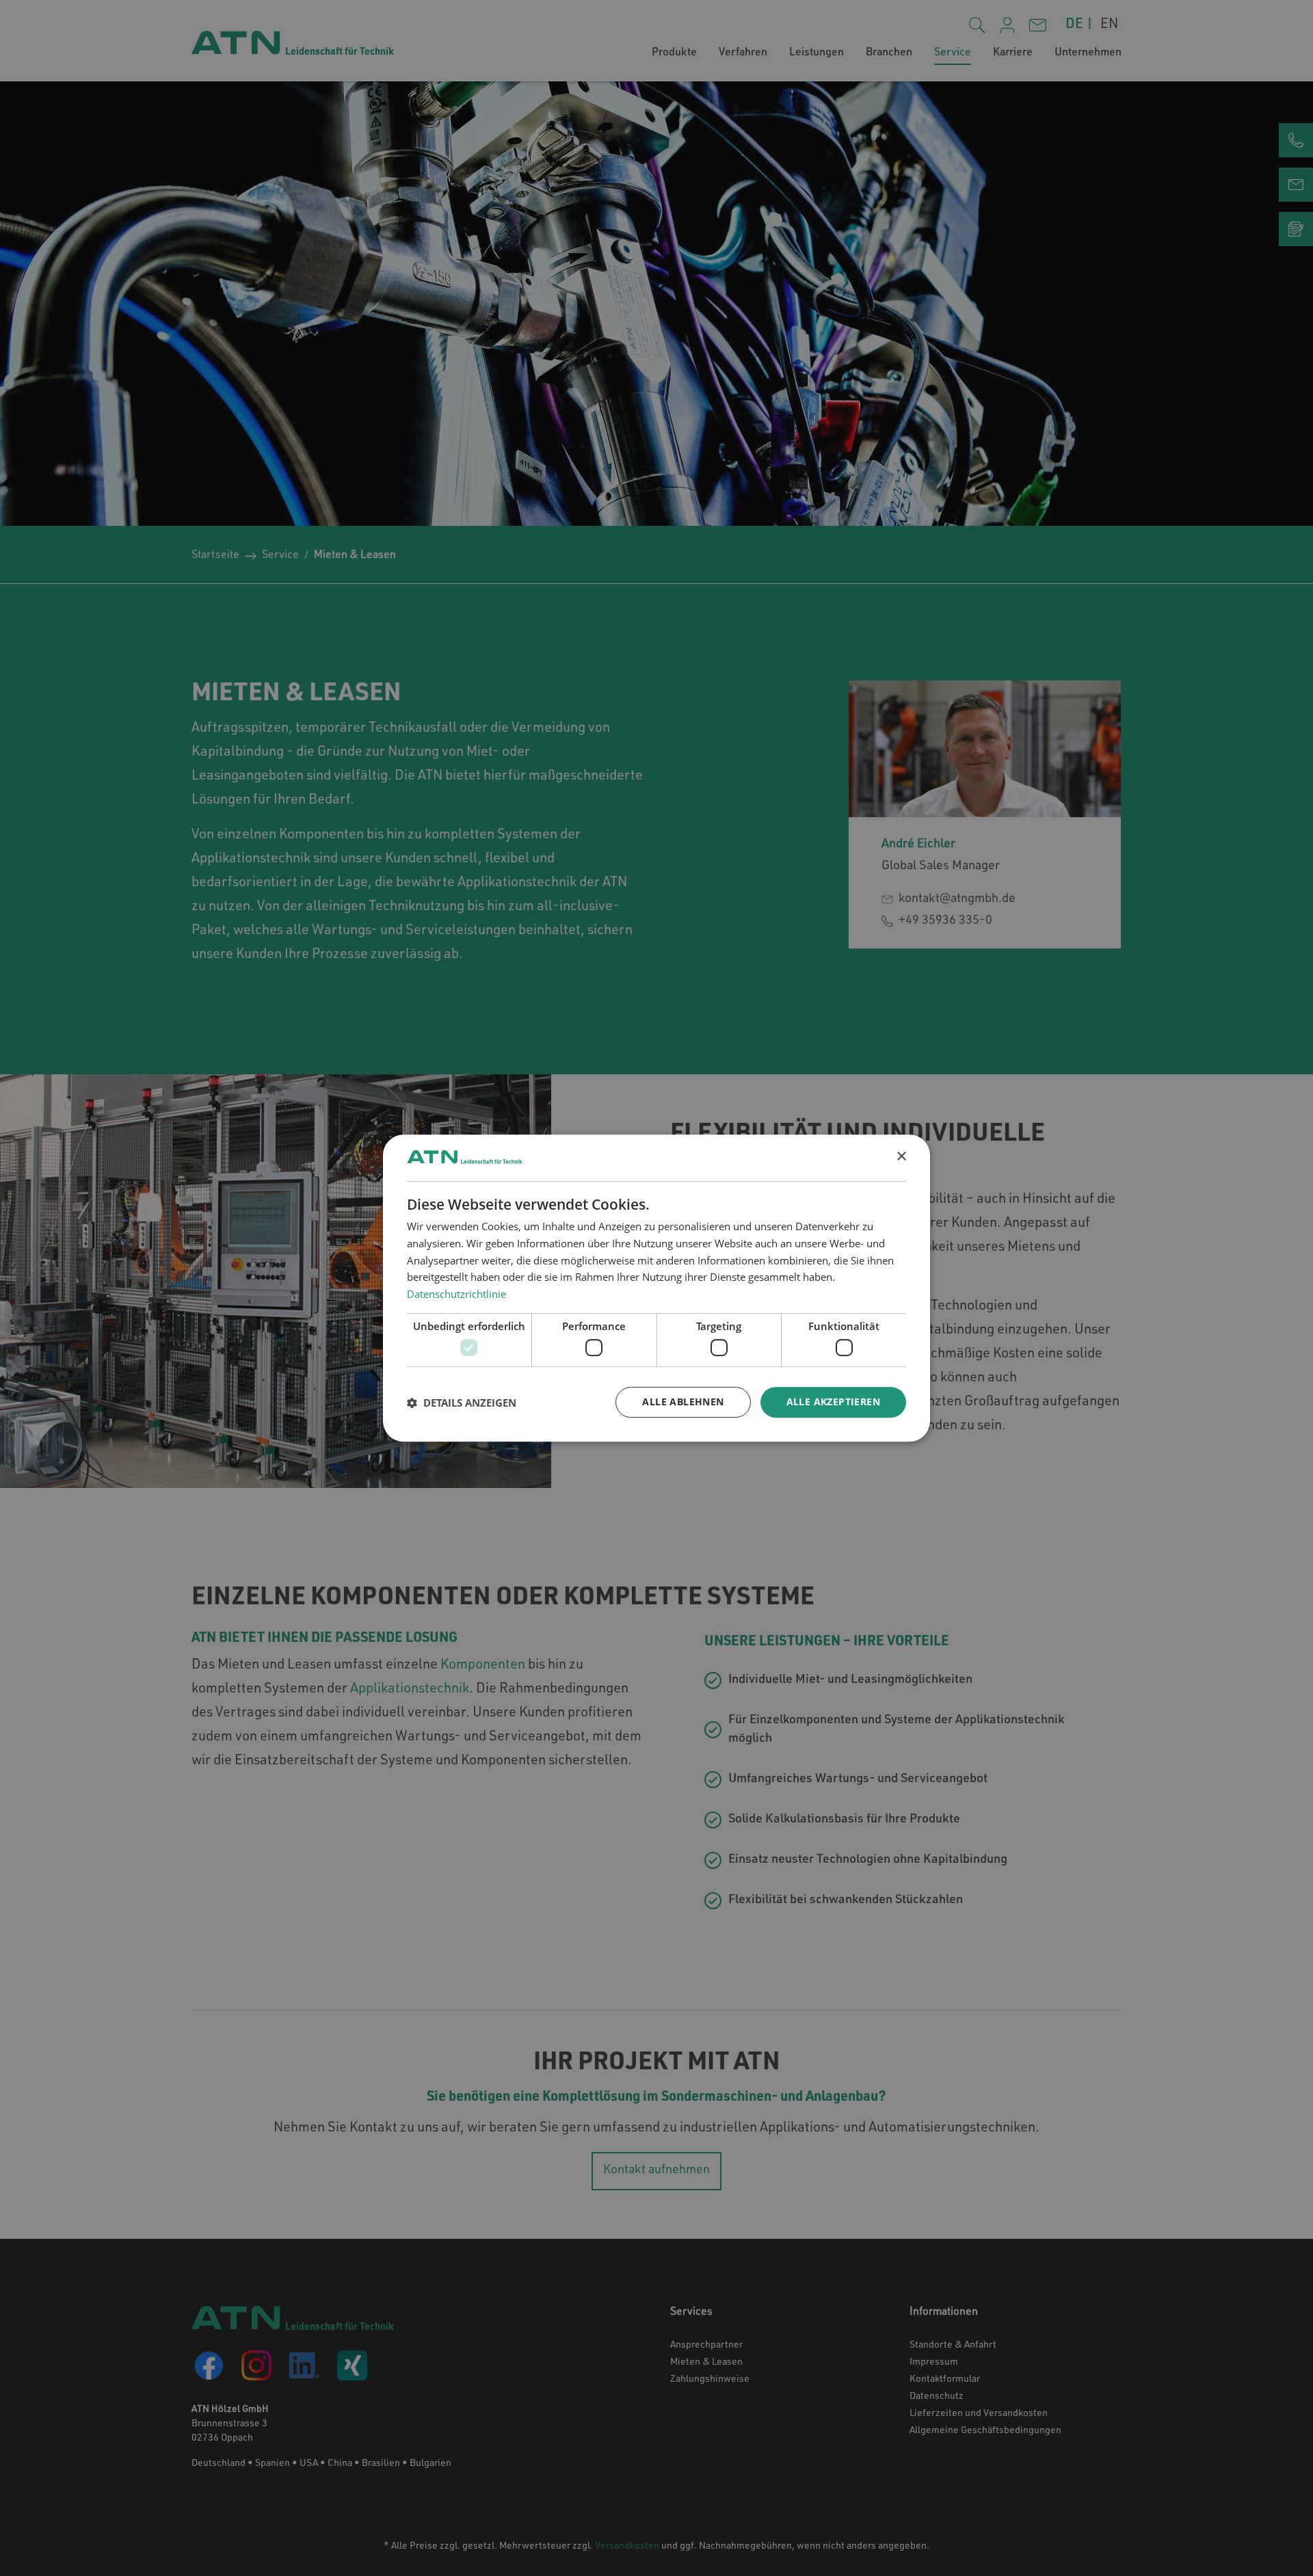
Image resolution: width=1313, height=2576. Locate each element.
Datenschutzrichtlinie (456, 1294)
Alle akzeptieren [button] (833, 1402)
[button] (462, 1403)
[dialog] (656, 1288)
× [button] (901, 1157)
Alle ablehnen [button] (683, 1402)
